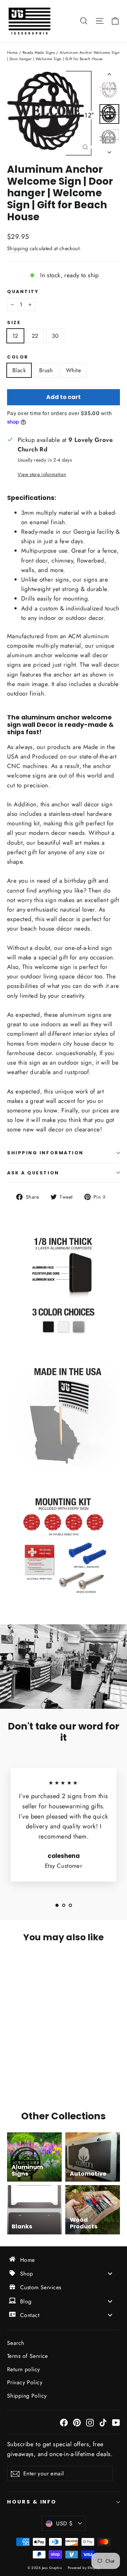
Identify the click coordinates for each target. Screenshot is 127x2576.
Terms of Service (28, 2356)
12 (15, 336)
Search (16, 2343)
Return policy (24, 2369)
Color (18, 357)
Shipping (17, 248)
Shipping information (45, 1153)
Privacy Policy (25, 2382)
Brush (46, 370)
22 (35, 336)
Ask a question (33, 1173)
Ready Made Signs (39, 52)
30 (55, 336)
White (73, 370)
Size (14, 322)
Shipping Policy (27, 2396)
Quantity (23, 291)
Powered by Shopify (84, 2568)
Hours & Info (32, 2502)
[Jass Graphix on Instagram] (90, 2422)
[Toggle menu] (110, 2274)
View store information (42, 474)
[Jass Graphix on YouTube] (116, 2422)
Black (19, 370)
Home (13, 52)
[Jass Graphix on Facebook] (64, 2422)
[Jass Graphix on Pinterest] (77, 2422)
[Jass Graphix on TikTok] (103, 2422)
